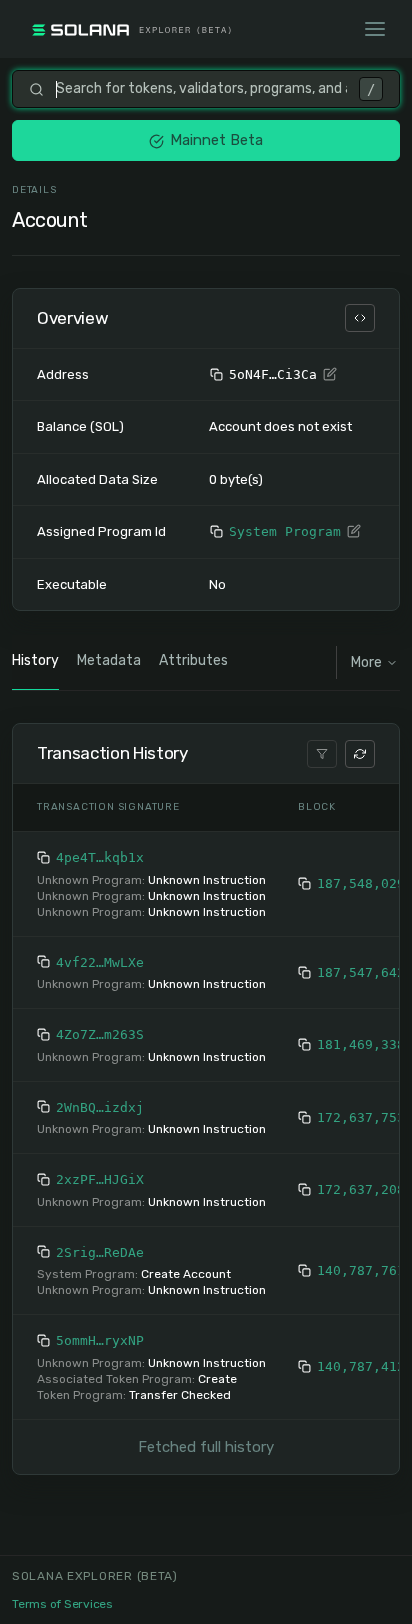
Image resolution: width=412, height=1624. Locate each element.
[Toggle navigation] (375, 29)
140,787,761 (361, 1270)
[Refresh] (360, 754)
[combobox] (201, 89)
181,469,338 (361, 1044)
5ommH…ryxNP (100, 1340)
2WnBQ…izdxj (100, 1107)
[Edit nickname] (330, 375)
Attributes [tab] (193, 660)
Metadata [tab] (109, 660)
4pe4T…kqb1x (100, 857)
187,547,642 (361, 972)
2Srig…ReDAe (100, 1252)
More (366, 662)
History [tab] (35, 660)
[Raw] (360, 318)
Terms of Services (62, 1604)
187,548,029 (361, 883)
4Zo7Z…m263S (100, 1034)
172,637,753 (361, 1117)
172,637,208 (361, 1189)
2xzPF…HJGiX (100, 1179)
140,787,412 (361, 1366)
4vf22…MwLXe (100, 962)
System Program (285, 531)
